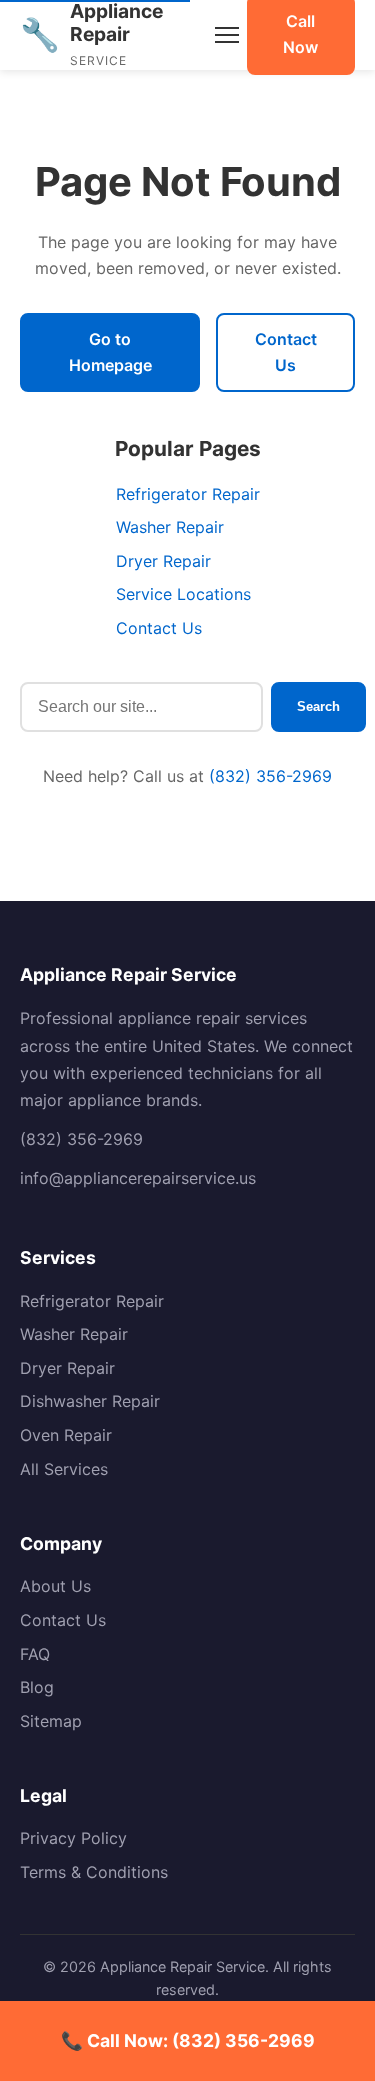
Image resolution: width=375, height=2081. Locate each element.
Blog (37, 1687)
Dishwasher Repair (90, 1401)
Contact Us (286, 352)
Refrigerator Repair (188, 494)
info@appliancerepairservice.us (138, 1178)
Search (318, 706)
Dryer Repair (163, 561)
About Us (55, 1586)
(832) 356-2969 (270, 776)
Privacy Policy (73, 1838)
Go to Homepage (110, 352)
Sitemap (51, 1721)
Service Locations (183, 594)
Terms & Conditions (94, 1872)
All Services (64, 1469)
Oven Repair (66, 1435)
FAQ (35, 1654)
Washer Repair (170, 527)
